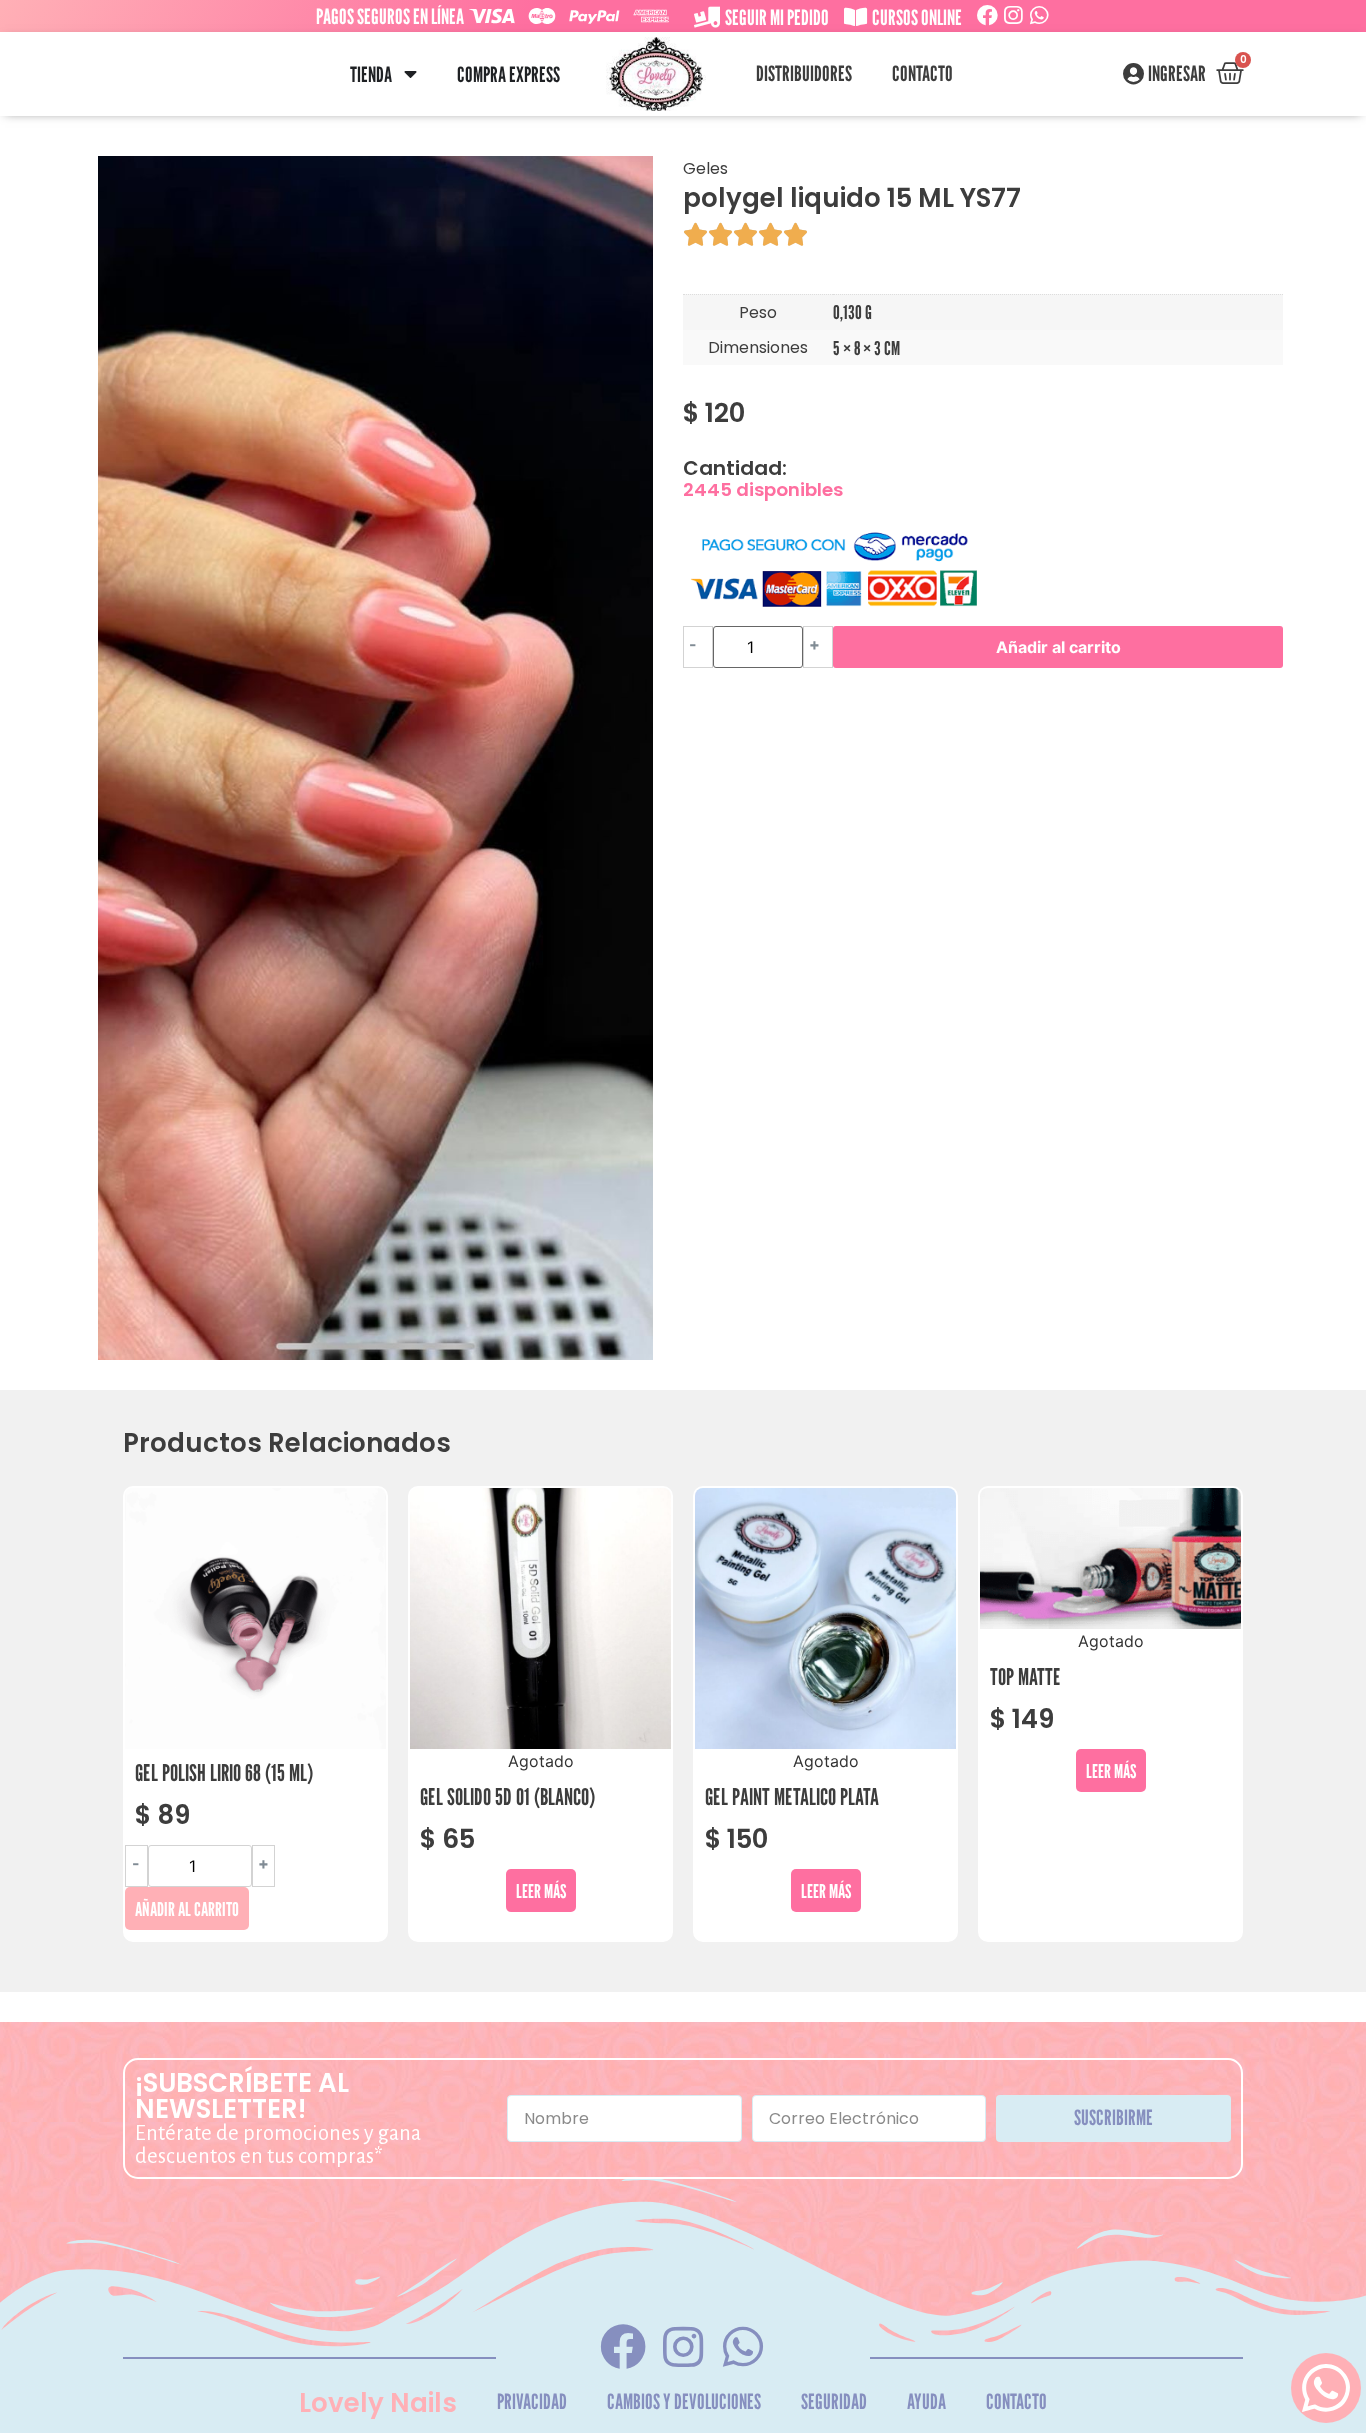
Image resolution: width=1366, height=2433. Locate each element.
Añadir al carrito (1058, 647)
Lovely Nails (378, 2403)
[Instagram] (1013, 15)
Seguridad (834, 2401)
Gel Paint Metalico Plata (792, 1796)
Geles (705, 168)
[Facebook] (987, 15)
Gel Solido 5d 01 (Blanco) (507, 1796)
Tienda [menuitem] (371, 74)
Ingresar (1177, 74)
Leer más (541, 1890)
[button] (410, 74)
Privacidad (532, 2401)
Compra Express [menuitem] (508, 74)
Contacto (922, 73)
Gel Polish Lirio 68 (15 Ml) (224, 1772)
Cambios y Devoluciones (684, 2401)
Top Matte (1025, 1676)
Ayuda (926, 2401)
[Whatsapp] (1039, 15)
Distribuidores (804, 73)
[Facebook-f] (622, 2346)
